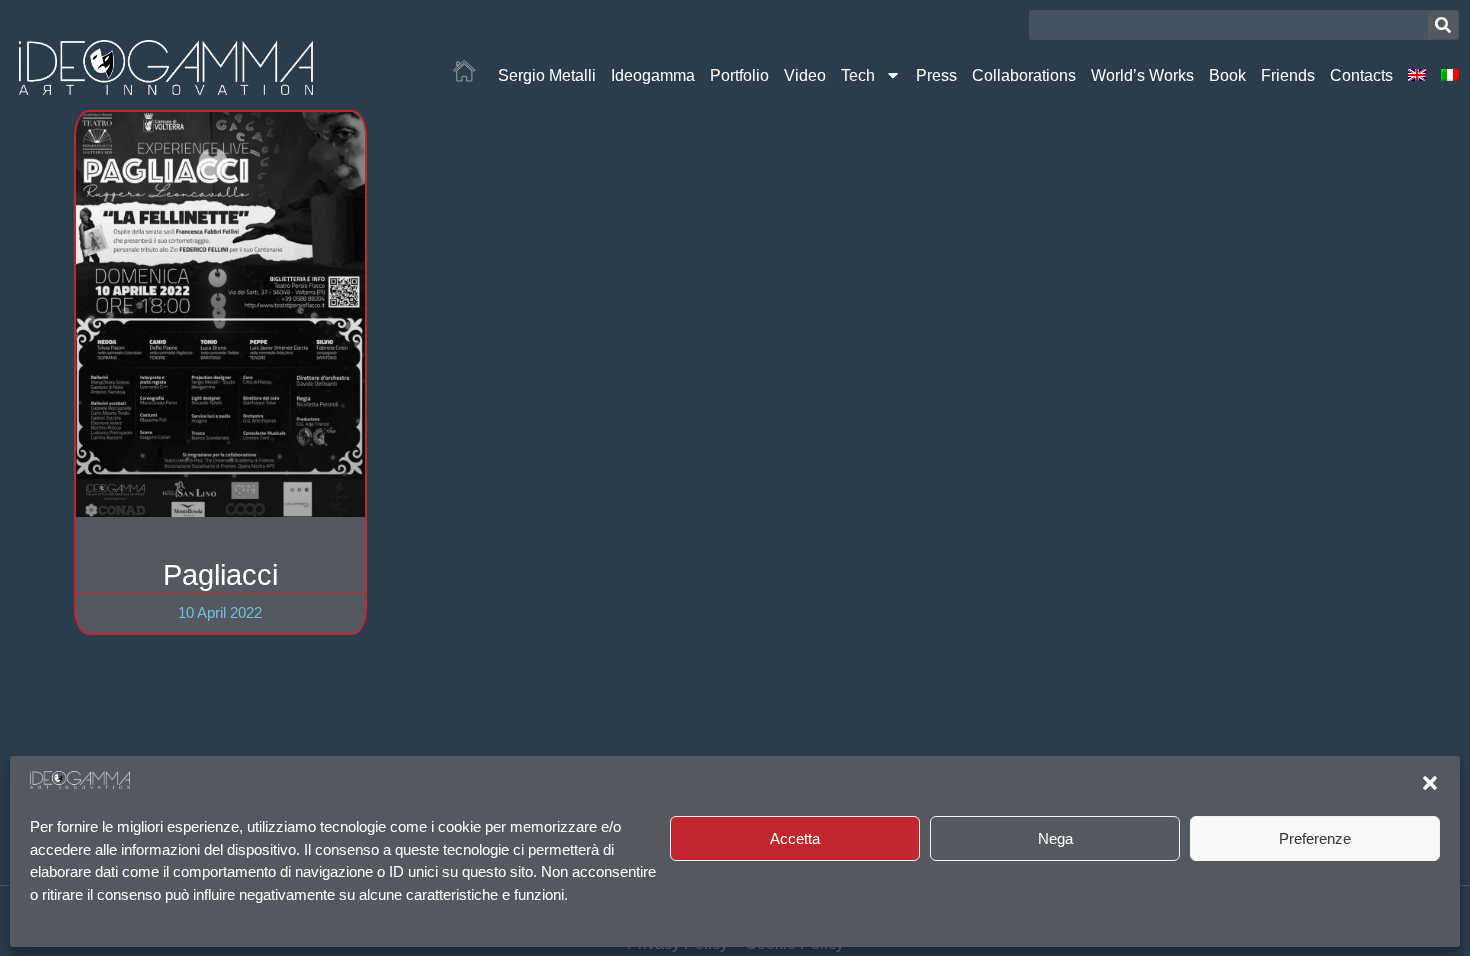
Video (805, 75)
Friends (1288, 75)
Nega (1055, 838)
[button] (1430, 783)
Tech (858, 75)
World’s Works (1142, 75)
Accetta (795, 838)
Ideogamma (653, 75)
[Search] (1443, 25)
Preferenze (1315, 838)
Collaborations (1024, 75)
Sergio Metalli (547, 75)
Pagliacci (220, 574)
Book (1227, 75)
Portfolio (739, 75)
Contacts (1361, 75)
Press (936, 75)
